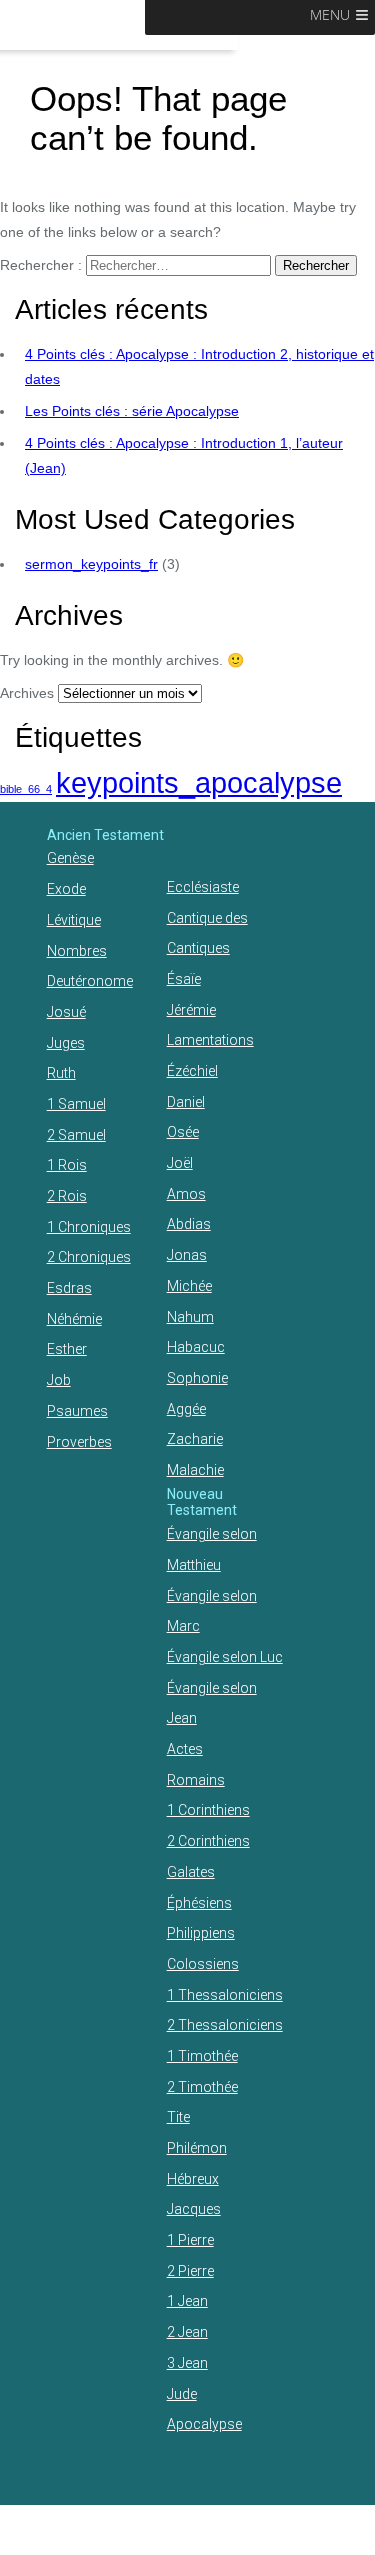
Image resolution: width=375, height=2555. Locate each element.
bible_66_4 (26, 789)
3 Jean (187, 2363)
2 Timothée (202, 2087)
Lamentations (210, 1040)
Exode (66, 889)
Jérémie (191, 1010)
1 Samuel (76, 1104)
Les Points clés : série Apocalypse (132, 411)
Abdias (189, 1224)
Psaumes (77, 1411)
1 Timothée (202, 2056)
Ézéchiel (192, 1071)
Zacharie (195, 1439)
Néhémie (74, 1319)
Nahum (190, 1317)
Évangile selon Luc (225, 1657)
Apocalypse (204, 2424)
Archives (27, 693)
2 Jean (187, 2332)
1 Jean (187, 2301)
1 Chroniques (89, 1227)
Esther (67, 1349)
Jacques (194, 2209)
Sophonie (197, 1378)
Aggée (186, 1409)
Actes (185, 1749)
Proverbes (79, 1442)
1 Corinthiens (208, 1810)
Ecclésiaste (203, 887)
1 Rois (67, 1165)
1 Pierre (190, 2240)
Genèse (70, 858)
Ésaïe (184, 979)
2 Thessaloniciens (225, 2025)
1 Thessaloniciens (225, 1995)
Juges (66, 1043)
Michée (189, 1286)
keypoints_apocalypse (199, 782)
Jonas (187, 1255)
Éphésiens (199, 1903)
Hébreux (193, 2179)
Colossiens (203, 1964)
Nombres (77, 951)
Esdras (69, 1288)
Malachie (195, 1470)
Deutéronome (90, 981)
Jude (182, 2394)
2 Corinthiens (208, 1841)
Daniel (186, 1102)
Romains (196, 1780)
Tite (178, 2117)
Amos (186, 1194)
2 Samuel (76, 1135)
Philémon (197, 2148)
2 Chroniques (89, 1257)
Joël (180, 1163)
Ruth (61, 1073)
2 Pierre (190, 2271)
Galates (191, 1872)
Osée (183, 1132)
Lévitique (74, 920)
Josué (66, 1012)
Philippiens (201, 1933)
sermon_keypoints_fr (91, 564)
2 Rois (67, 1196)
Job (59, 1380)
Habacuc (196, 1347)
